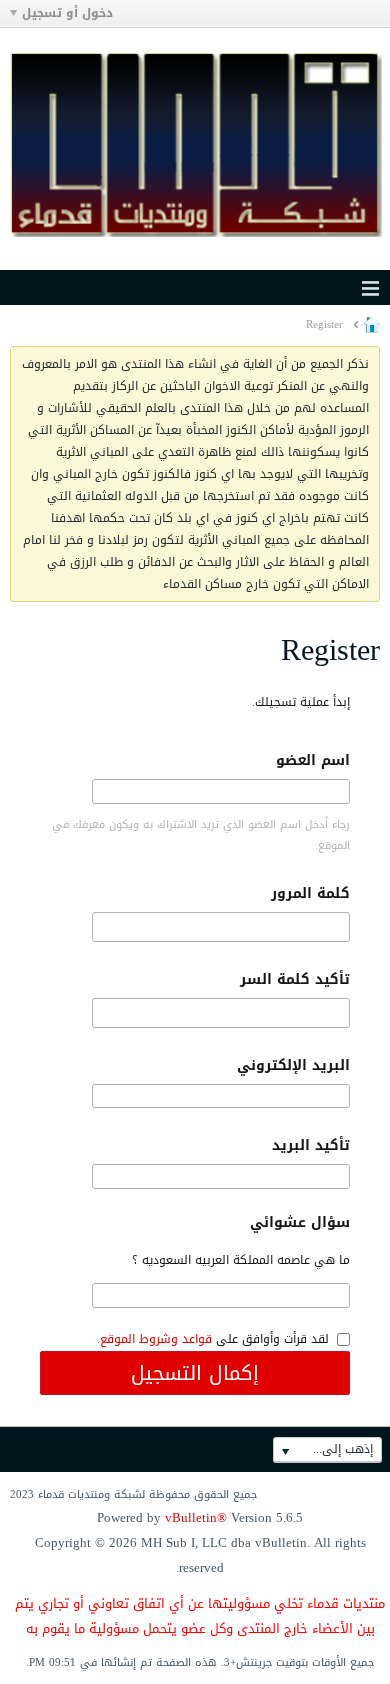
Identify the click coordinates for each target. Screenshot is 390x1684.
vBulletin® (196, 1517)
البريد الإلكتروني (293, 1065)
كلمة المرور (310, 893)
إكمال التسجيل (195, 1373)
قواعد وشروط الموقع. (154, 1339)
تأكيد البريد (311, 1145)
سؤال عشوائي (300, 1222)
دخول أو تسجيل (67, 13)
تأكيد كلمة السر (295, 979)
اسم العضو (313, 760)
